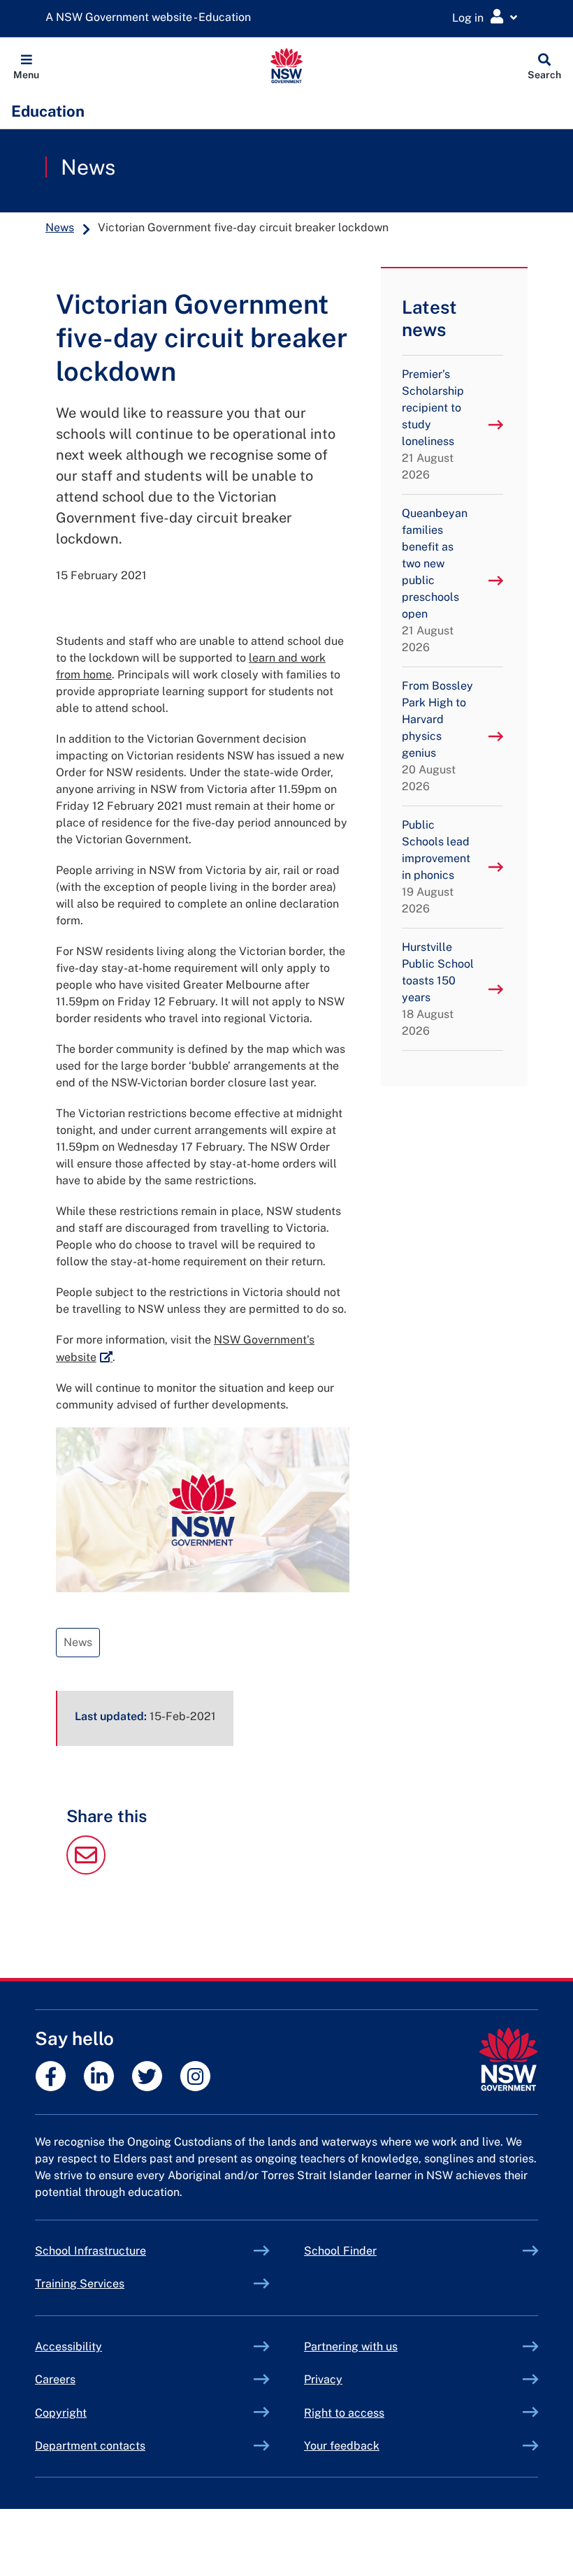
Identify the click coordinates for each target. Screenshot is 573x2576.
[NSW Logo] (287, 66)
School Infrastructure (123, 2251)
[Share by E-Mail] (86, 1871)
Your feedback (342, 2446)
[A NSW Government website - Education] (152, 18)
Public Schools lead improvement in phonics (436, 867)
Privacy (323, 2379)
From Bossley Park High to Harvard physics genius (437, 736)
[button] (26, 66)
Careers (55, 2379)
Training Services (112, 2284)
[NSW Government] (508, 2059)
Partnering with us (351, 2346)
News (88, 167)
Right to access (344, 2413)
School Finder (340, 2251)
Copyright (61, 2413)
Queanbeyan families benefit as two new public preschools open (435, 580)
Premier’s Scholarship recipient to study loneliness (433, 424)
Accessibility (68, 2346)
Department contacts (90, 2446)
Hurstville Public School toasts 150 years (438, 989)
